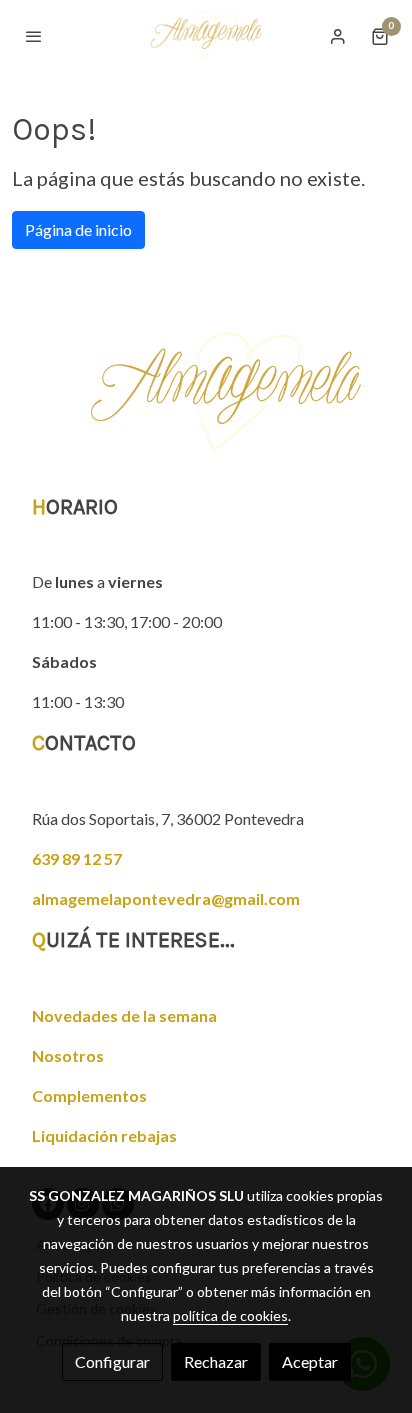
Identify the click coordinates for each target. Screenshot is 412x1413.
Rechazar (216, 1361)
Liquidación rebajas (104, 1135)
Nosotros (68, 1055)
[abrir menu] (34, 36)
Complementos (89, 1095)
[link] (206, 35)
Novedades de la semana (124, 1015)
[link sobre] (206, 403)
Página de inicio (78, 229)
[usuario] (338, 36)
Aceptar (310, 1361)
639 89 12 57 (77, 858)
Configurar (112, 1361)
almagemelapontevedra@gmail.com (166, 898)
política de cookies (230, 1315)
